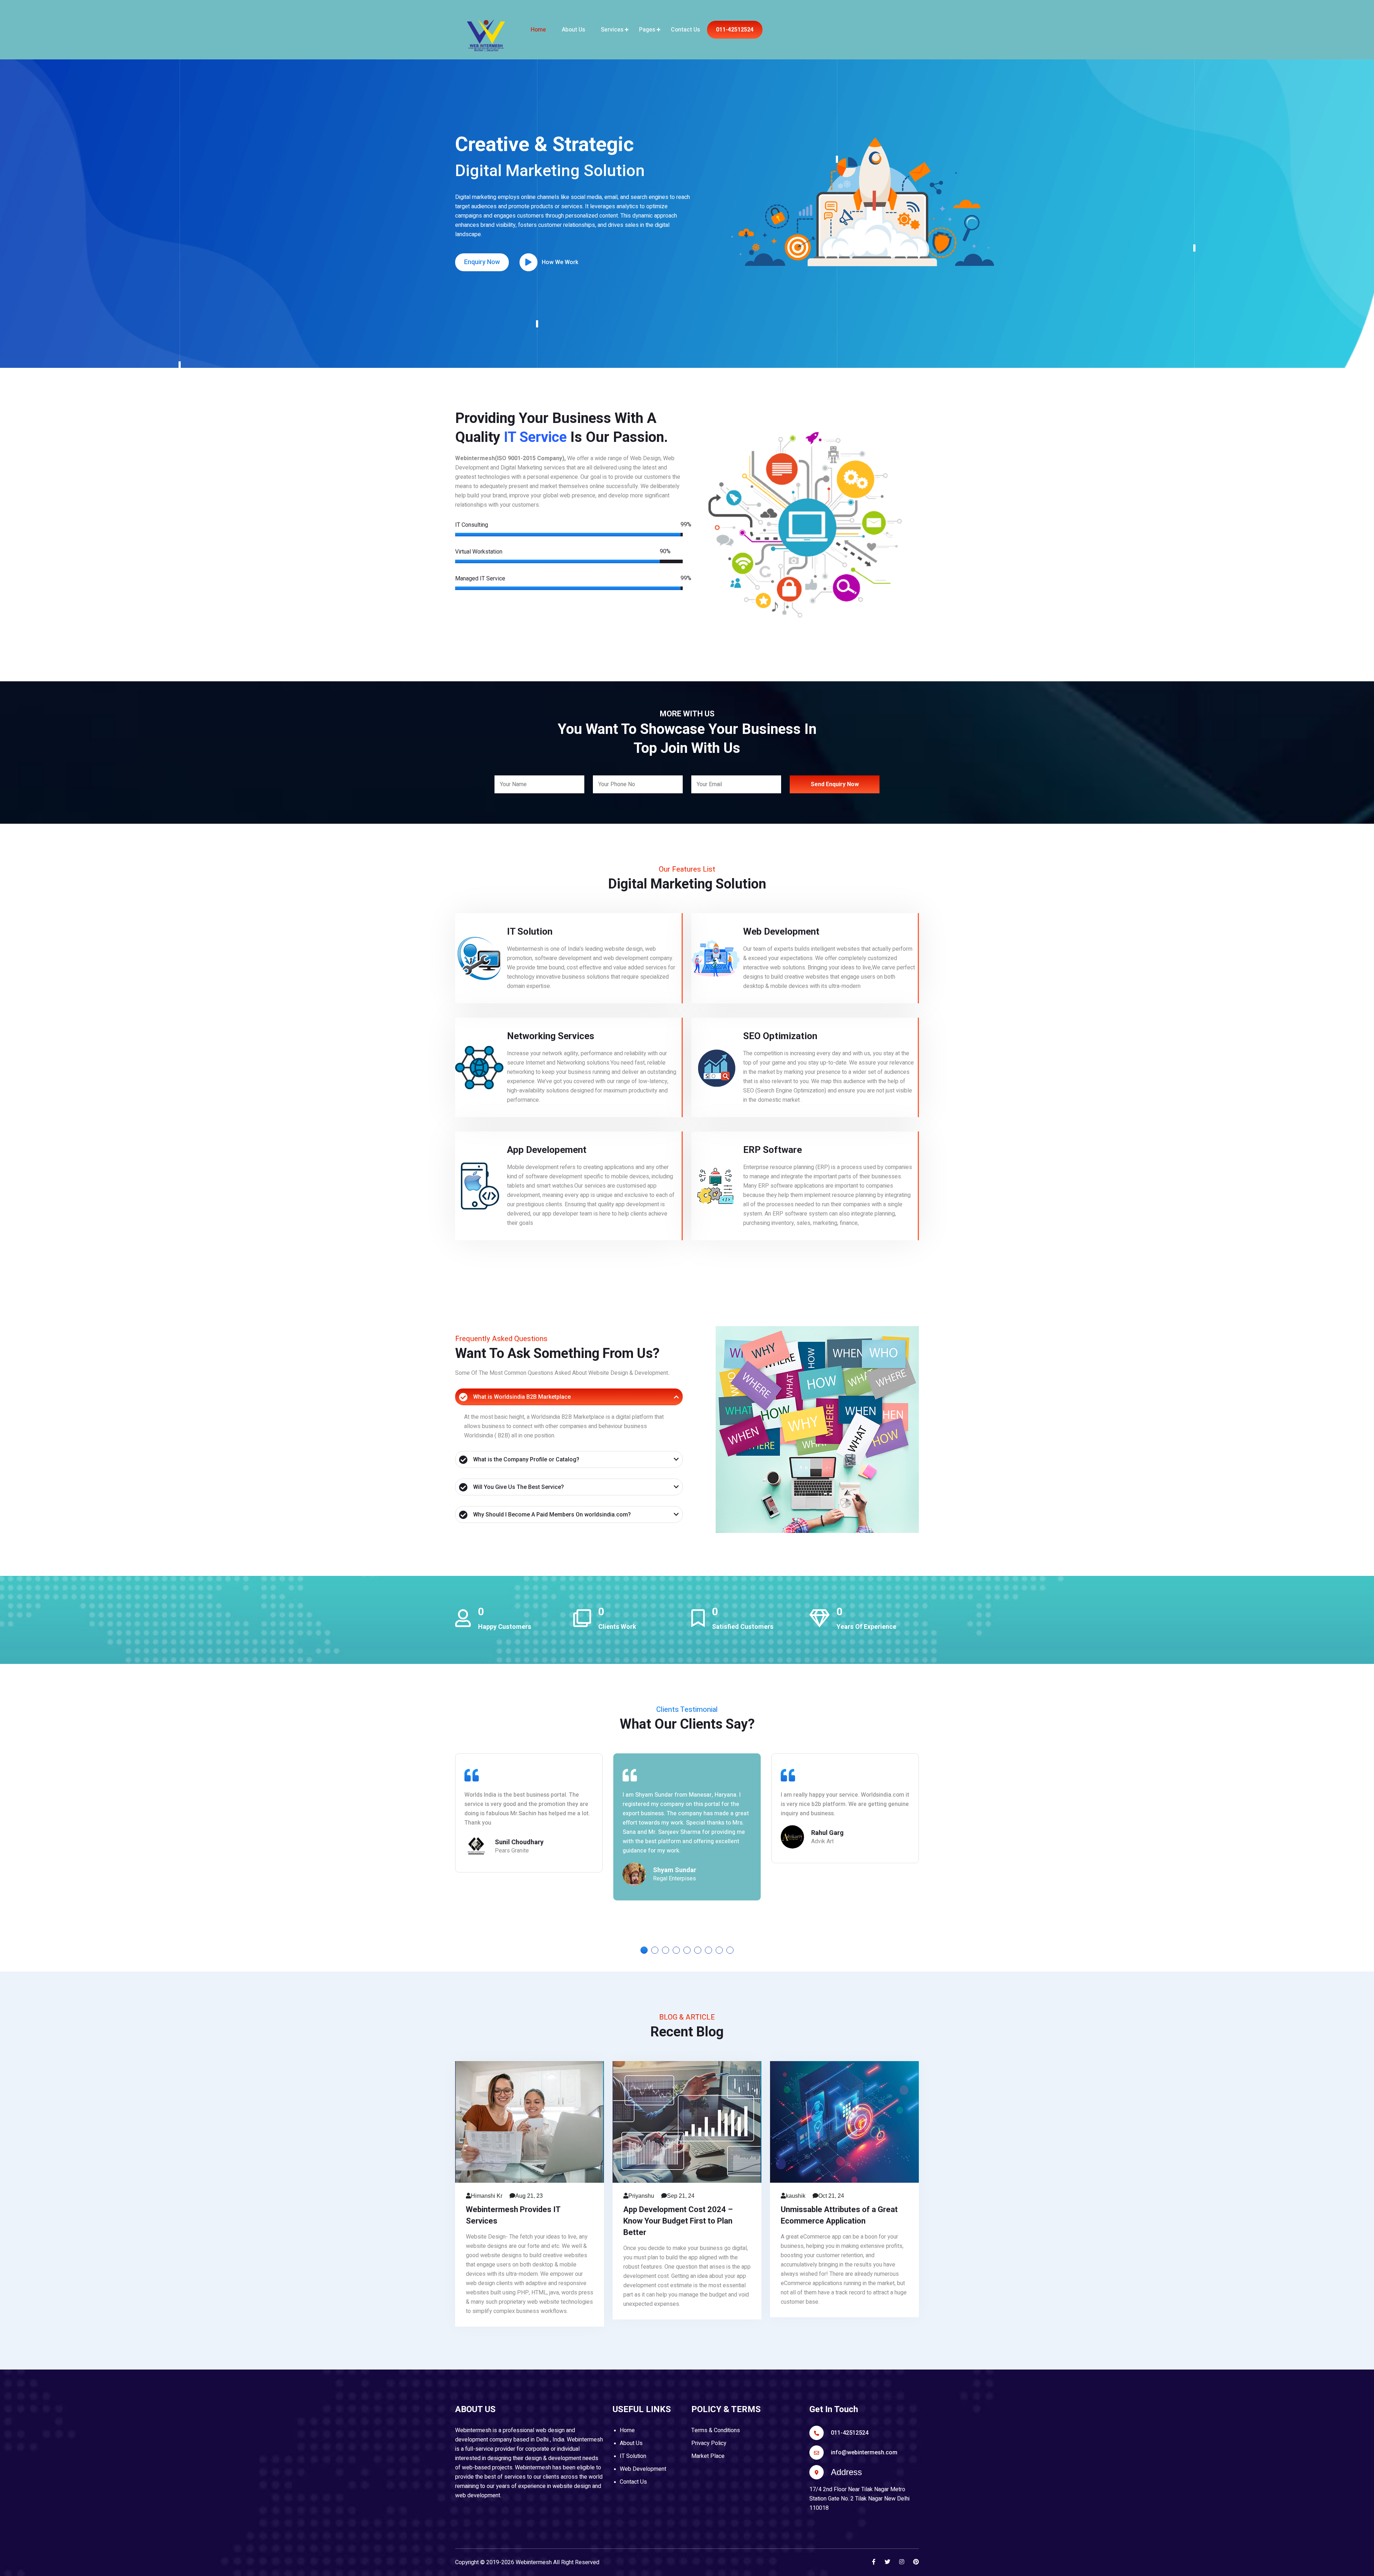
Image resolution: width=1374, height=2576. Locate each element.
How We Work (560, 262)
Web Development (643, 2469)
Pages (647, 30)
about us (573, 30)
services (612, 30)
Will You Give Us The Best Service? (518, 1487)
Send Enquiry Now (835, 784)
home (538, 30)
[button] (644, 1950)
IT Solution (633, 2456)
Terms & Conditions (716, 2430)
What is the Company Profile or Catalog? (526, 1459)
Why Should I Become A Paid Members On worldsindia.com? (552, 1515)
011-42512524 (735, 30)
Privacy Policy (709, 2443)
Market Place (708, 2456)
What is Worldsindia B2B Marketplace (522, 1397)
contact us (685, 30)
